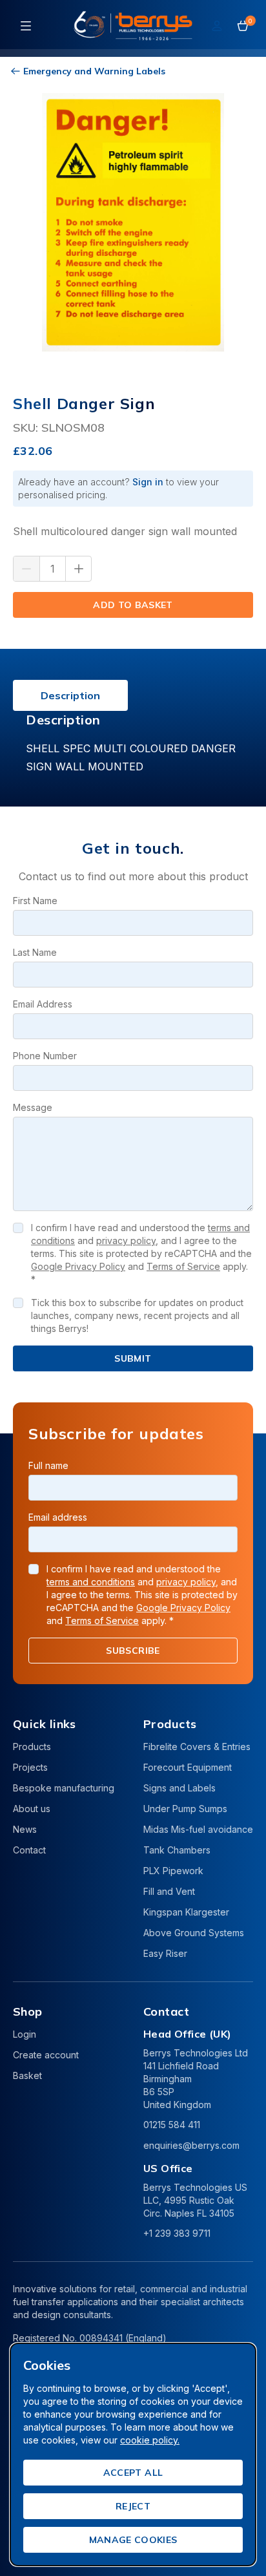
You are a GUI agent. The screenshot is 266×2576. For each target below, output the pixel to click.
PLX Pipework (173, 1871)
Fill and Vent (169, 1891)
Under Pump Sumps (185, 1809)
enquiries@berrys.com (191, 2145)
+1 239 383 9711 (177, 2233)
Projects (30, 1767)
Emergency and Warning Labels (94, 71)
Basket (27, 2075)
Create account (46, 2055)
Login (25, 2034)
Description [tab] (70, 695)
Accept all (133, 2473)
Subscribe (133, 1651)
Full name (48, 1465)
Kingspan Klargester (186, 1912)
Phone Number (45, 1056)
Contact (29, 1850)
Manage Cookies (133, 2540)
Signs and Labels (179, 1788)
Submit (133, 1358)
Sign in (148, 482)
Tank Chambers (177, 1850)
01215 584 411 (172, 2125)
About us (32, 1809)
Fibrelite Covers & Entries (197, 1747)
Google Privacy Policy (78, 1266)
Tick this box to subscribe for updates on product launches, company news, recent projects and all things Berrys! (137, 1315)
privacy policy (126, 1240)
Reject (133, 2506)
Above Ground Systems (194, 1933)
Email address (58, 1517)
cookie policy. (150, 2440)
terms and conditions (91, 1582)
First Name (35, 901)
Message (33, 1107)
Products (32, 1747)
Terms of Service (183, 1266)
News (25, 1829)
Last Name (35, 952)
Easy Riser (165, 1953)
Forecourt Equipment (188, 1767)
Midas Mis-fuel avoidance (198, 1829)
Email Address (43, 1004)
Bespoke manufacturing (64, 1788)
